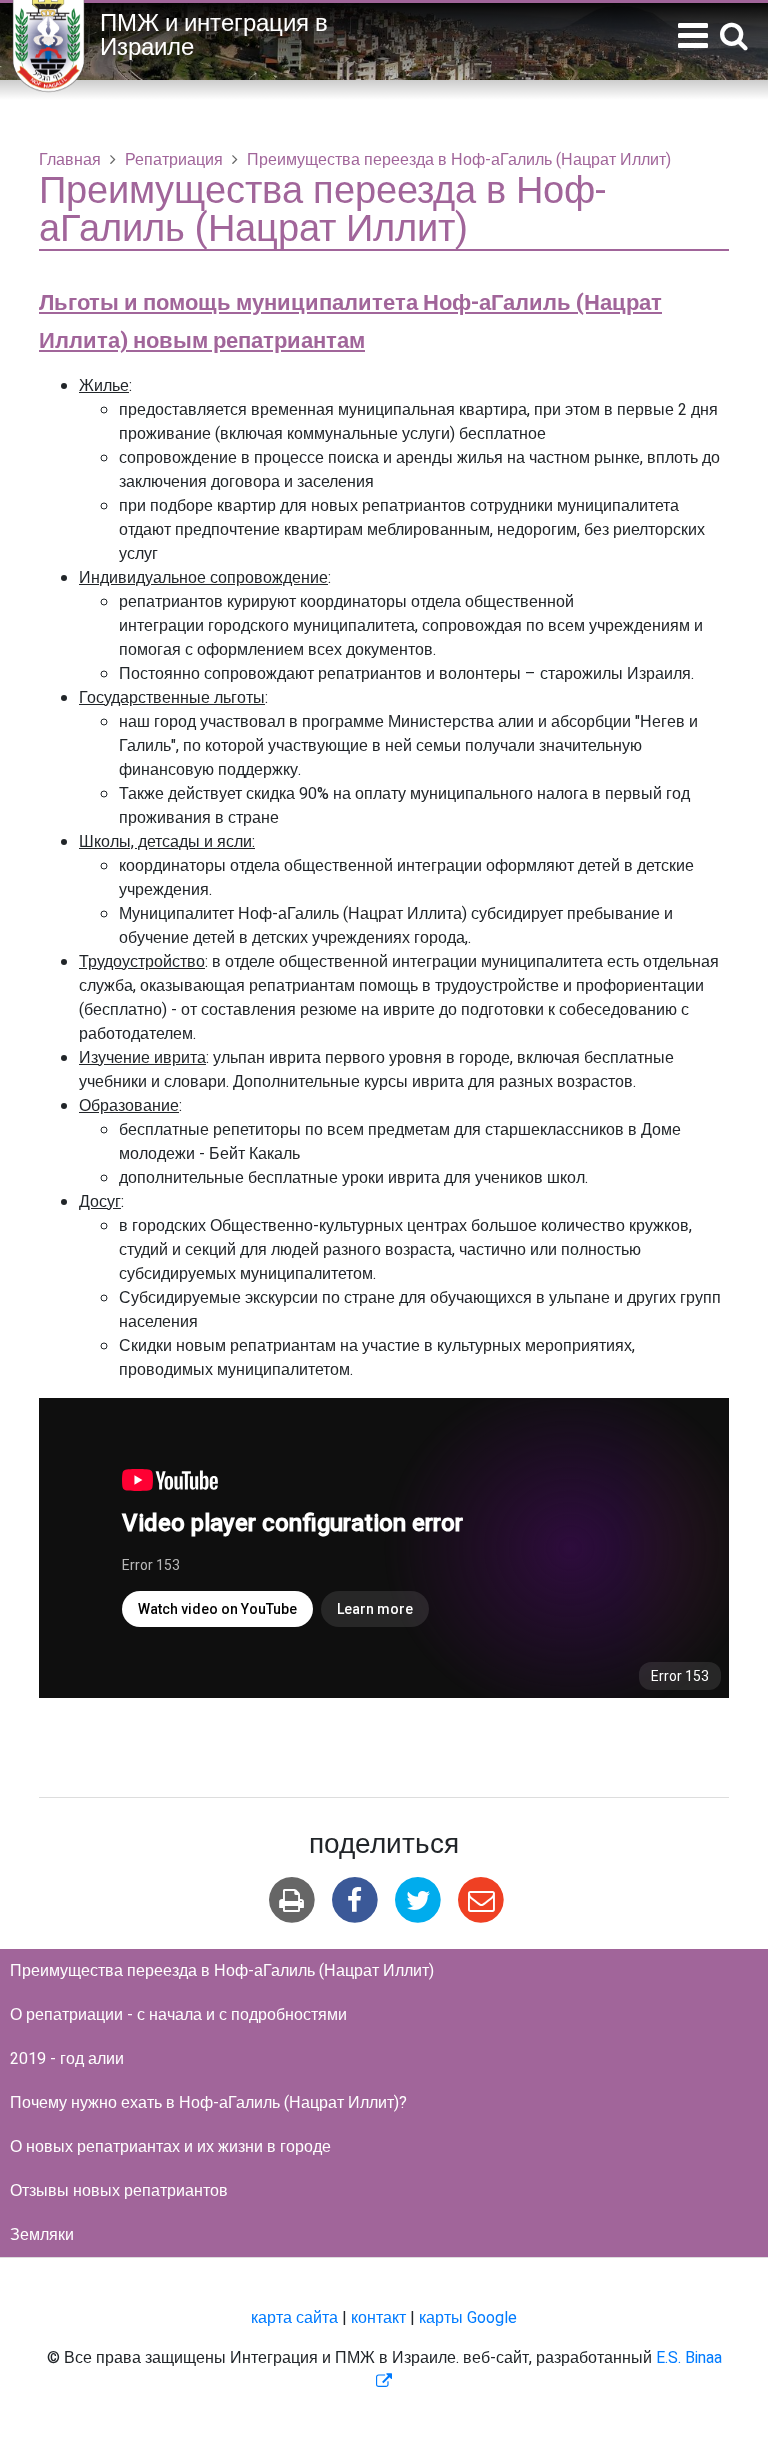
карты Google (468, 2318)
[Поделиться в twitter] (418, 1900)
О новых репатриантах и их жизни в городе (170, 2147)
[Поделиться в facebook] (354, 1900)
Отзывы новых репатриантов (119, 2191)
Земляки (42, 2235)
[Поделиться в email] (481, 1900)
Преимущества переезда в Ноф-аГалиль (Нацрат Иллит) (222, 1971)
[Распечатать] (291, 1900)
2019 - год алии (67, 2059)
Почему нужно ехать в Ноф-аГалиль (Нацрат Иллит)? (208, 2103)
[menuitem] (384, 1971)
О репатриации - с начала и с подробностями (178, 2015)
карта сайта (294, 2318)
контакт (378, 2318)
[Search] (734, 37)
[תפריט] (693, 36)
